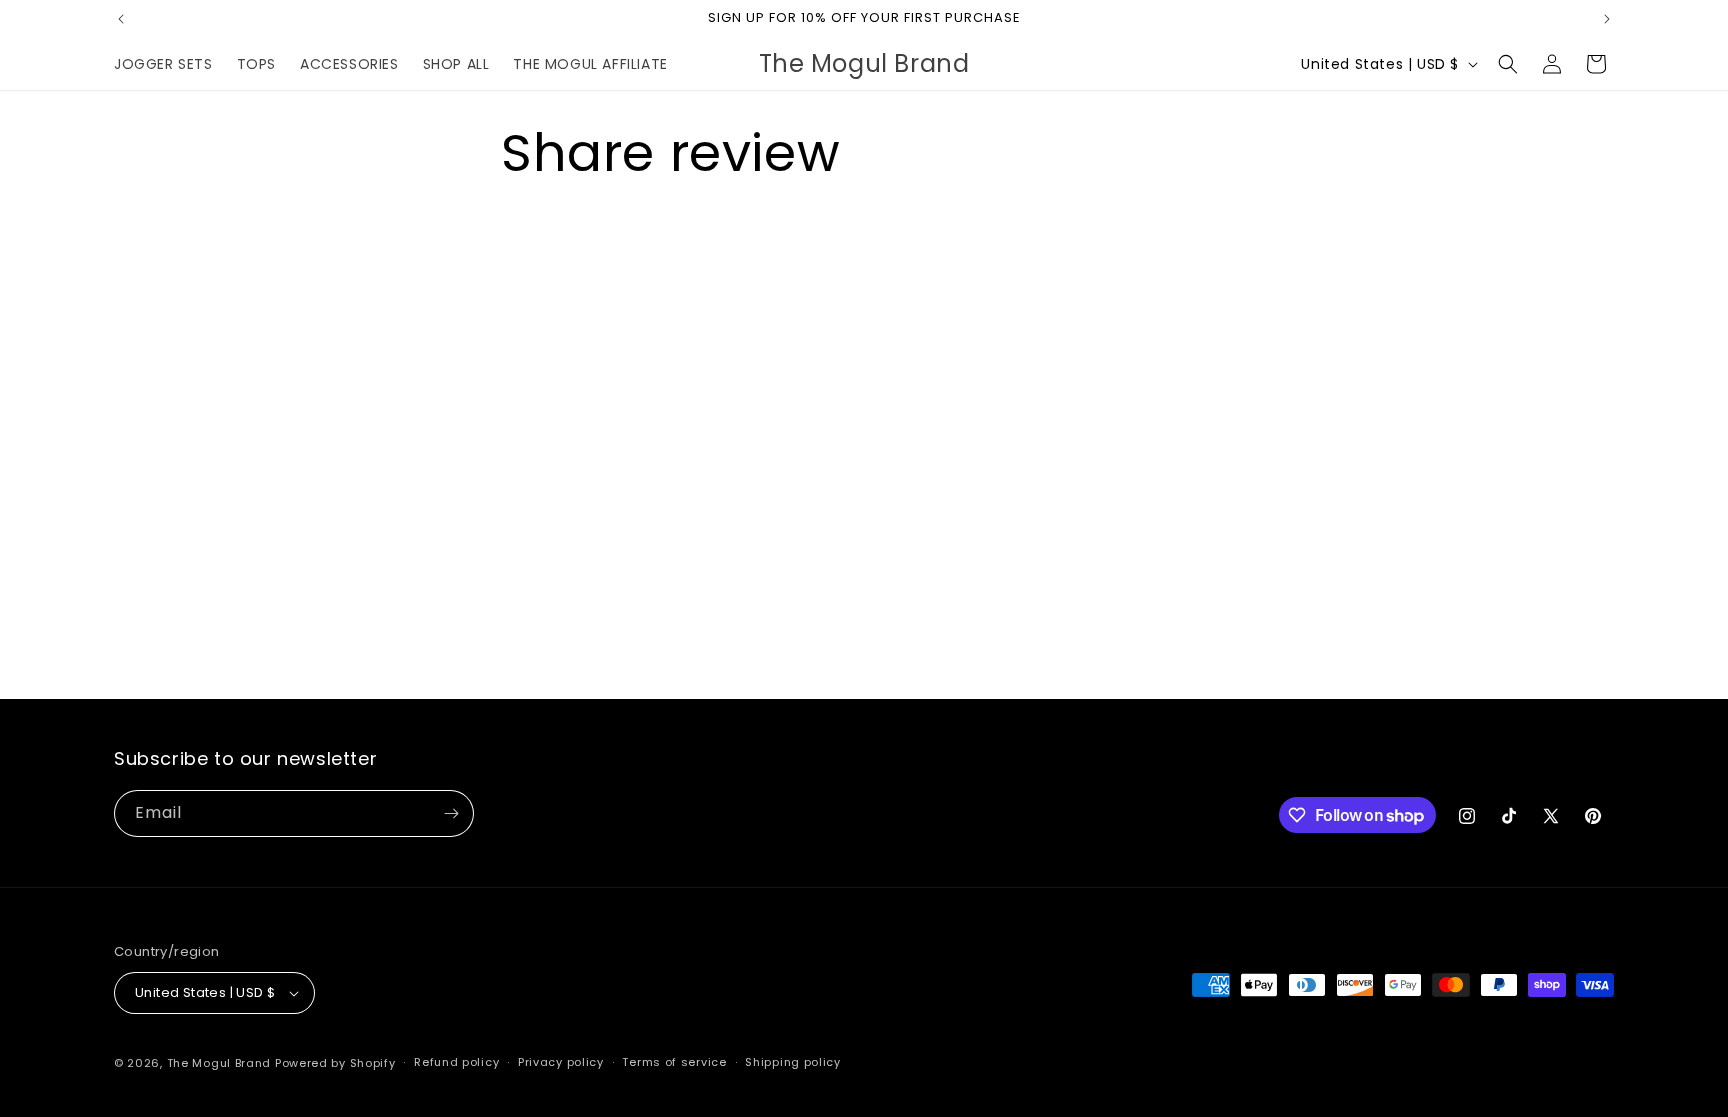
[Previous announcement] (121, 19)
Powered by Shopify (335, 1063)
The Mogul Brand (219, 1063)
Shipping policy (793, 1062)
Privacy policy (561, 1062)
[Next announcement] (1607, 19)
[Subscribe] (451, 813)
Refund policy (456, 1062)
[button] (1508, 64)
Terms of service (674, 1062)
